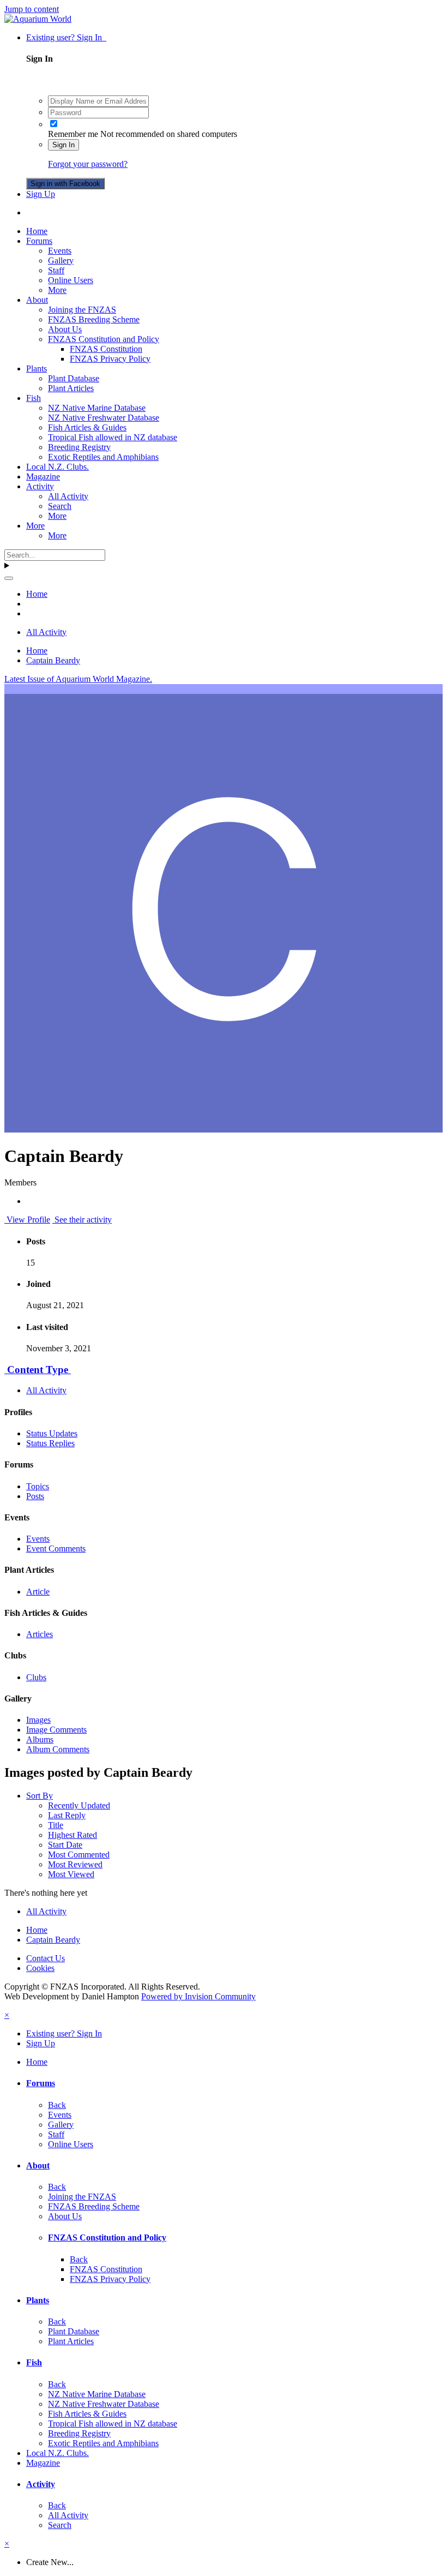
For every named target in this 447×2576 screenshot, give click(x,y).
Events (60, 251)
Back (57, 2105)
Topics (38, 1486)
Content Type (38, 1370)
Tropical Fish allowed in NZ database (113, 437)
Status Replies (50, 1443)
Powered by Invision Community (198, 1996)
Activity (40, 486)
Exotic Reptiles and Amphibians (103, 457)
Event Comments (56, 1548)
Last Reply (67, 1815)
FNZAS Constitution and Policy (104, 339)
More (57, 290)
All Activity (68, 496)
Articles (40, 1634)
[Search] (9, 578)
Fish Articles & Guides (87, 427)
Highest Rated (73, 1835)
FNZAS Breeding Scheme (94, 319)
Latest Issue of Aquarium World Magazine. (78, 679)
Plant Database (74, 378)
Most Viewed (71, 1874)
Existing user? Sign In (66, 37)
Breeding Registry (79, 447)
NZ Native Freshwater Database (104, 418)
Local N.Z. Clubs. (58, 467)
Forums (39, 241)
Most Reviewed (75, 1864)
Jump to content (32, 9)
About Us (65, 329)
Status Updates (52, 1433)
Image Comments (56, 1730)
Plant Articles (71, 388)
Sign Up (41, 194)
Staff (56, 270)
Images (38, 1720)
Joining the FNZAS (82, 310)
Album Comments (58, 1749)
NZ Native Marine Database (97, 408)
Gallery (61, 260)
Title (56, 1825)
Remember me (73, 134)
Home (37, 231)
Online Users (71, 280)
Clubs (36, 1677)
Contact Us (46, 1958)
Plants (37, 369)
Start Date (65, 1845)
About (37, 300)
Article (38, 1592)
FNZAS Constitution (106, 349)
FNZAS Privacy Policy (110, 359)
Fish (34, 398)
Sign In (64, 145)
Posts (35, 1496)
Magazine (43, 477)
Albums (40, 1739)
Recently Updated (79, 1805)
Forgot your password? (88, 164)
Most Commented (79, 1855)
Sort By (40, 1796)
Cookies (40, 1968)
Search (60, 506)
